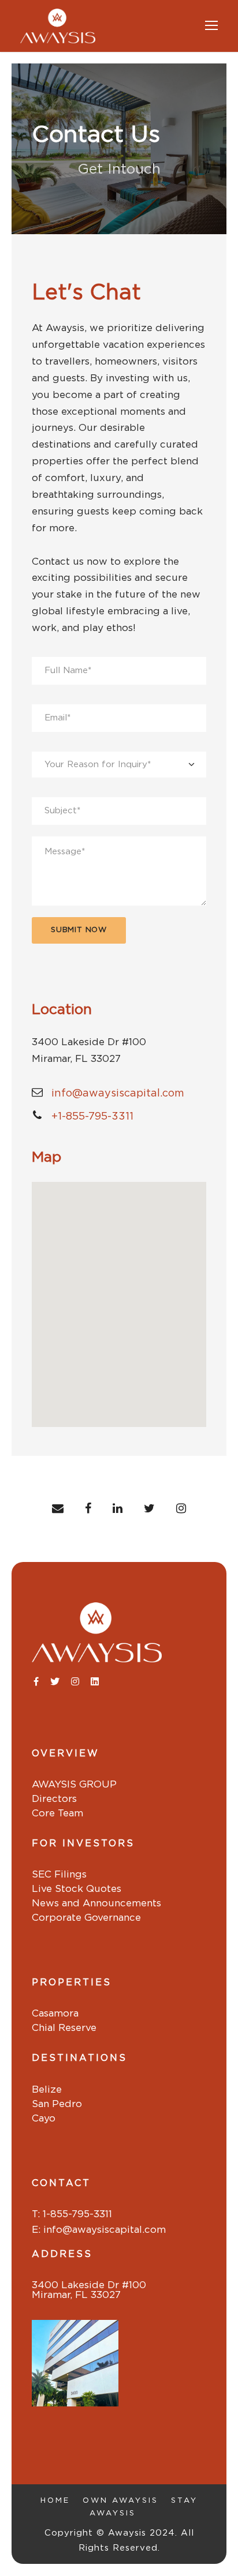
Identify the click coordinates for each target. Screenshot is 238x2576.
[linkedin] (118, 1509)
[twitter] (149, 1509)
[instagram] (181, 1509)
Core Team (57, 1813)
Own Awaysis (120, 2501)
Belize (47, 2089)
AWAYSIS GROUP (74, 1784)
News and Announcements (96, 1903)
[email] (58, 1509)
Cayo (44, 2118)
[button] (119, 1300)
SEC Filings (59, 1874)
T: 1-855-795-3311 (72, 2214)
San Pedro (57, 2104)
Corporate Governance (86, 1918)
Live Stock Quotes (77, 1889)
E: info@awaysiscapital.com (99, 2230)
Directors (54, 1799)
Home (55, 2501)
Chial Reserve (64, 2028)
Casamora (55, 2013)
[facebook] (88, 1509)
